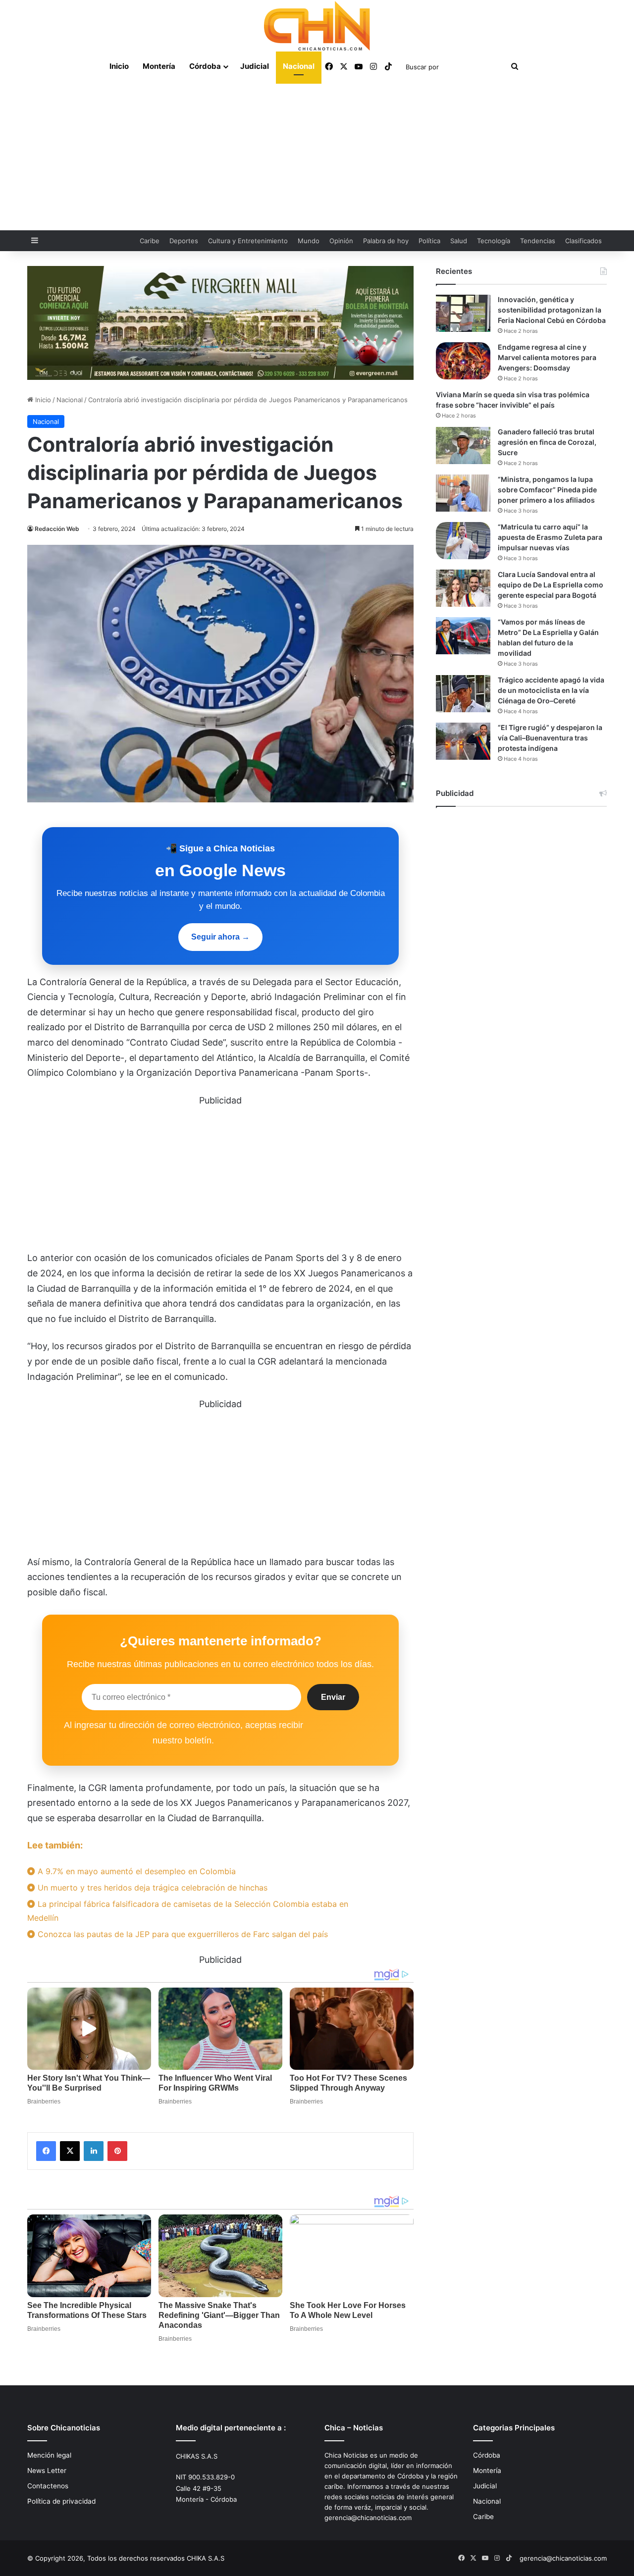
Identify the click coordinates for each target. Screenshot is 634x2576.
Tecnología (494, 241)
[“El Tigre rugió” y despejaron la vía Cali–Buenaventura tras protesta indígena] (463, 741)
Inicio (119, 66)
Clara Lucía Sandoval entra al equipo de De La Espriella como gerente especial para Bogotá (551, 585)
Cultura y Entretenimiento (248, 241)
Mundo (309, 241)
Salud (459, 241)
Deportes (184, 241)
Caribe (150, 241)
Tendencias (538, 241)
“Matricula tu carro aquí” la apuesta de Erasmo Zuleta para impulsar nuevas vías (550, 537)
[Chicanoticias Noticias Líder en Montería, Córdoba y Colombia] (317, 26)
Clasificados (583, 241)
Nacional (299, 66)
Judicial (255, 66)
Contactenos (48, 2486)
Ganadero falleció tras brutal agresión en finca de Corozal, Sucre (547, 442)
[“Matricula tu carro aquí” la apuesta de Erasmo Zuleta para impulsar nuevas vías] (463, 541)
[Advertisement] (317, 156)
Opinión (341, 241)
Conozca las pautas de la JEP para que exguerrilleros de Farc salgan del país (182, 1934)
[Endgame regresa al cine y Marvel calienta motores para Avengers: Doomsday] (463, 361)
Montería (159, 66)
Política (429, 241)
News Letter (47, 2471)
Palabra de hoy (386, 241)
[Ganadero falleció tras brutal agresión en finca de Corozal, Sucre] (463, 446)
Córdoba (205, 66)
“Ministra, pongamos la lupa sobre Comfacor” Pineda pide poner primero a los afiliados (547, 490)
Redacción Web (57, 529)
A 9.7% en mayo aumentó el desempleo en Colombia (135, 1871)
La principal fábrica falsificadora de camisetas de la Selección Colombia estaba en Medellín (188, 1911)
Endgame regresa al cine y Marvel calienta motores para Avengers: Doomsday (547, 357)
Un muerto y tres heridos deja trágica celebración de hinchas (151, 1888)
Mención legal (49, 2455)
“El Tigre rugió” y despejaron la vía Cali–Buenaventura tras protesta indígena (550, 738)
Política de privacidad (61, 2501)
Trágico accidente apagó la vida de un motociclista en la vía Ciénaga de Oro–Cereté (551, 690)
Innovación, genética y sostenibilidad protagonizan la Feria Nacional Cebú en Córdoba (552, 310)
